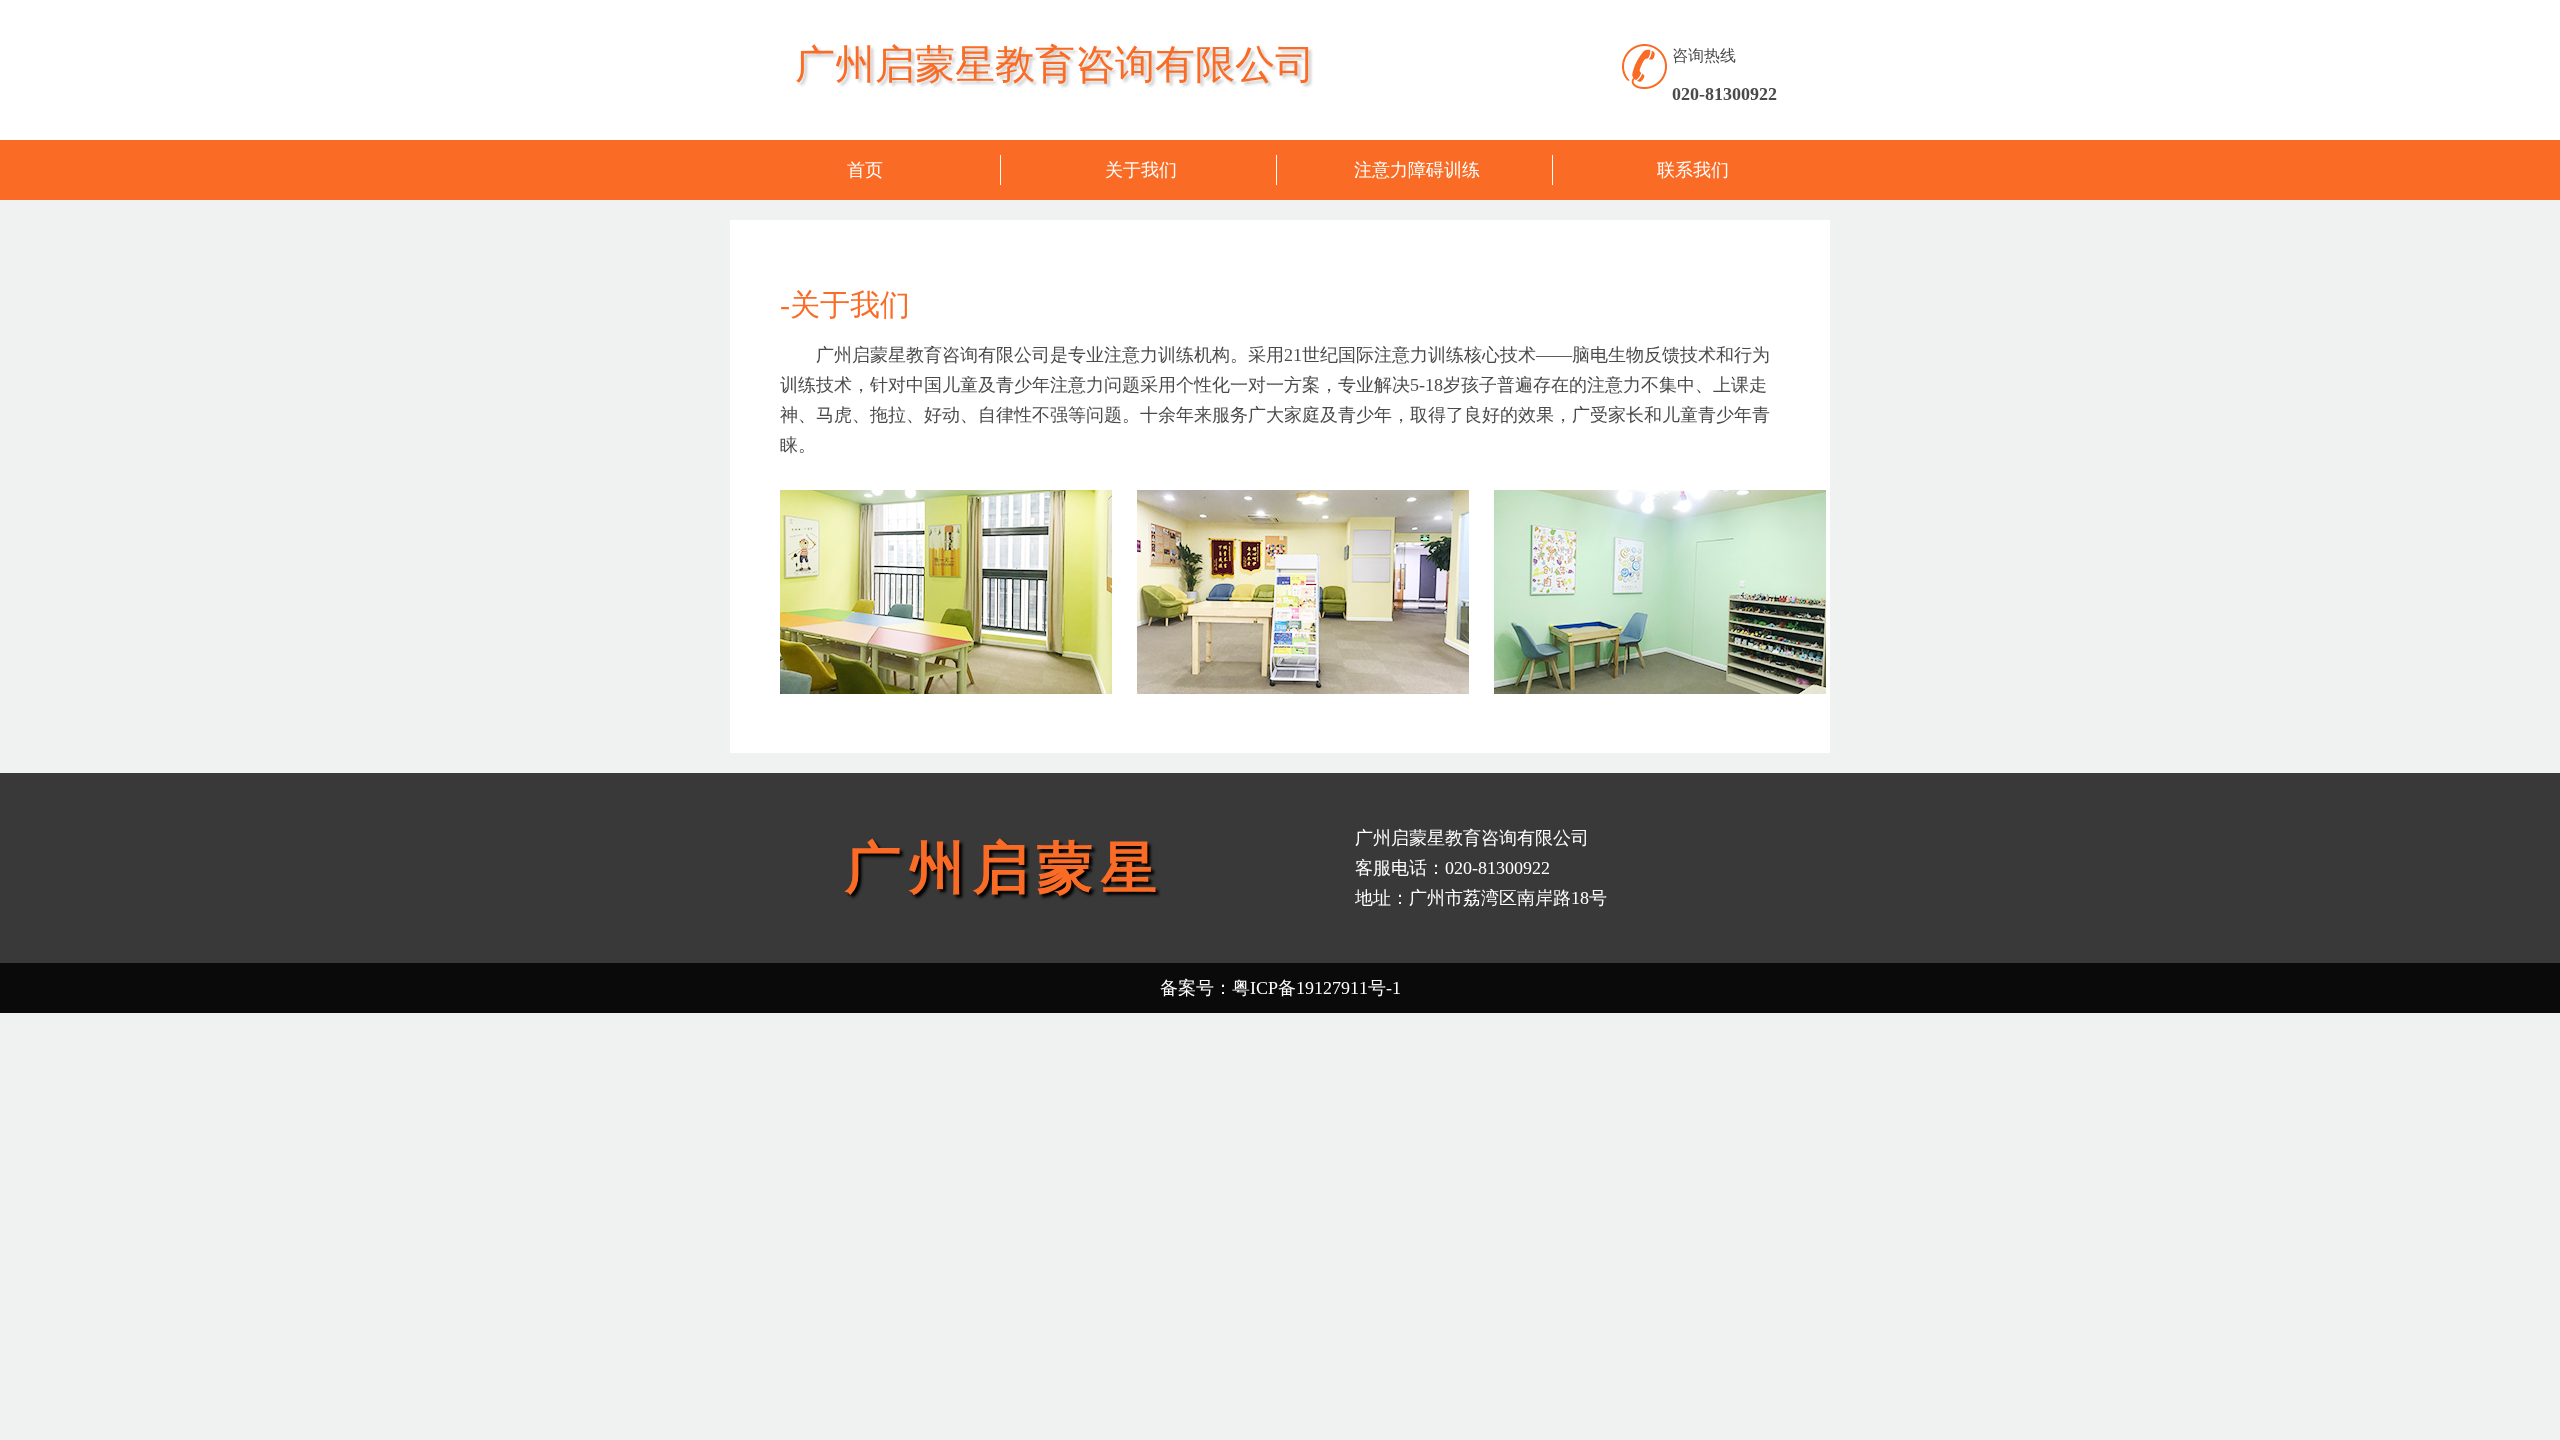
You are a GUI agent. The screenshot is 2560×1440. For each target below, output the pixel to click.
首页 (865, 170)
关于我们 (1141, 170)
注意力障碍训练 (1417, 170)
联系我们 (1693, 170)
